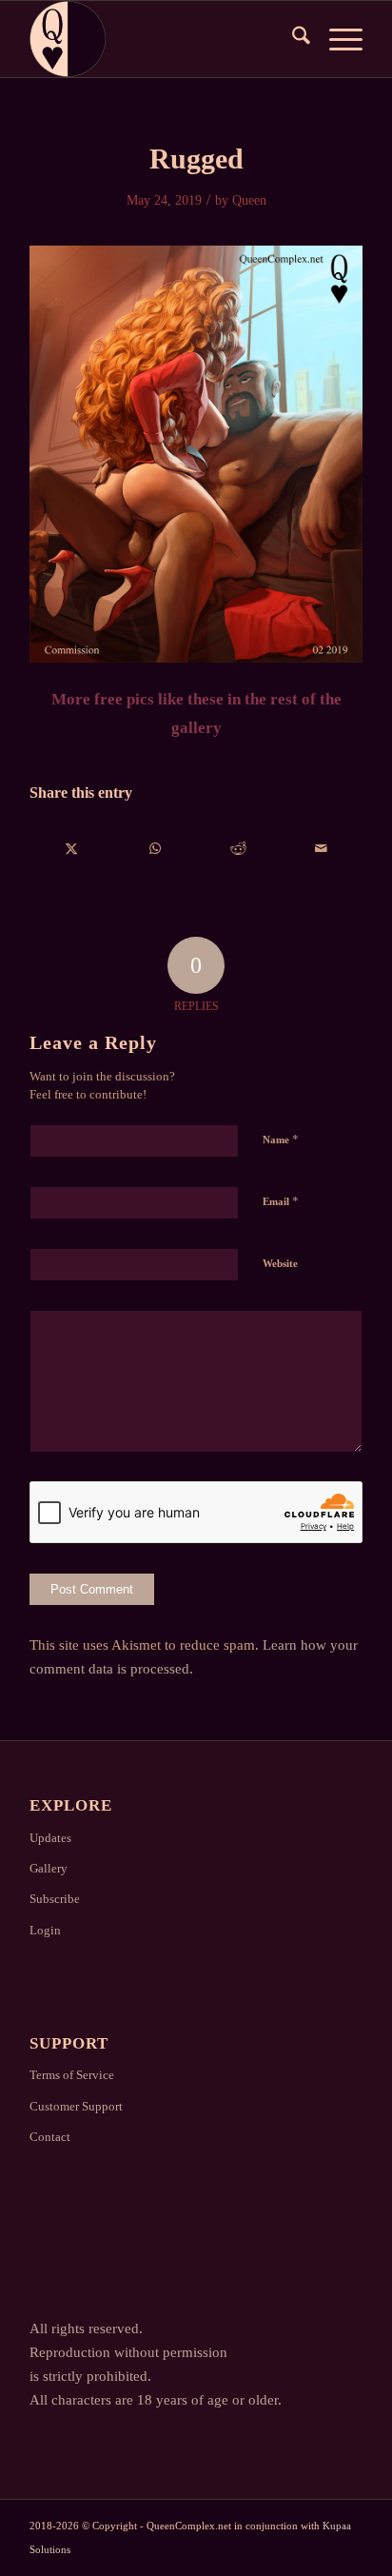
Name (281, 1139)
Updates (50, 1838)
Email (281, 1201)
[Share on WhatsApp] (155, 849)
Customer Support (76, 2106)
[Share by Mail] (321, 849)
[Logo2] (163, 39)
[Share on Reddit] (238, 849)
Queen (249, 200)
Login (45, 1930)
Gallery (49, 1868)
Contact (50, 2137)
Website (280, 1263)
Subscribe (55, 1899)
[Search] (292, 39)
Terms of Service (72, 2075)
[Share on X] (72, 849)
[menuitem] (292, 39)
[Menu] (336, 39)
